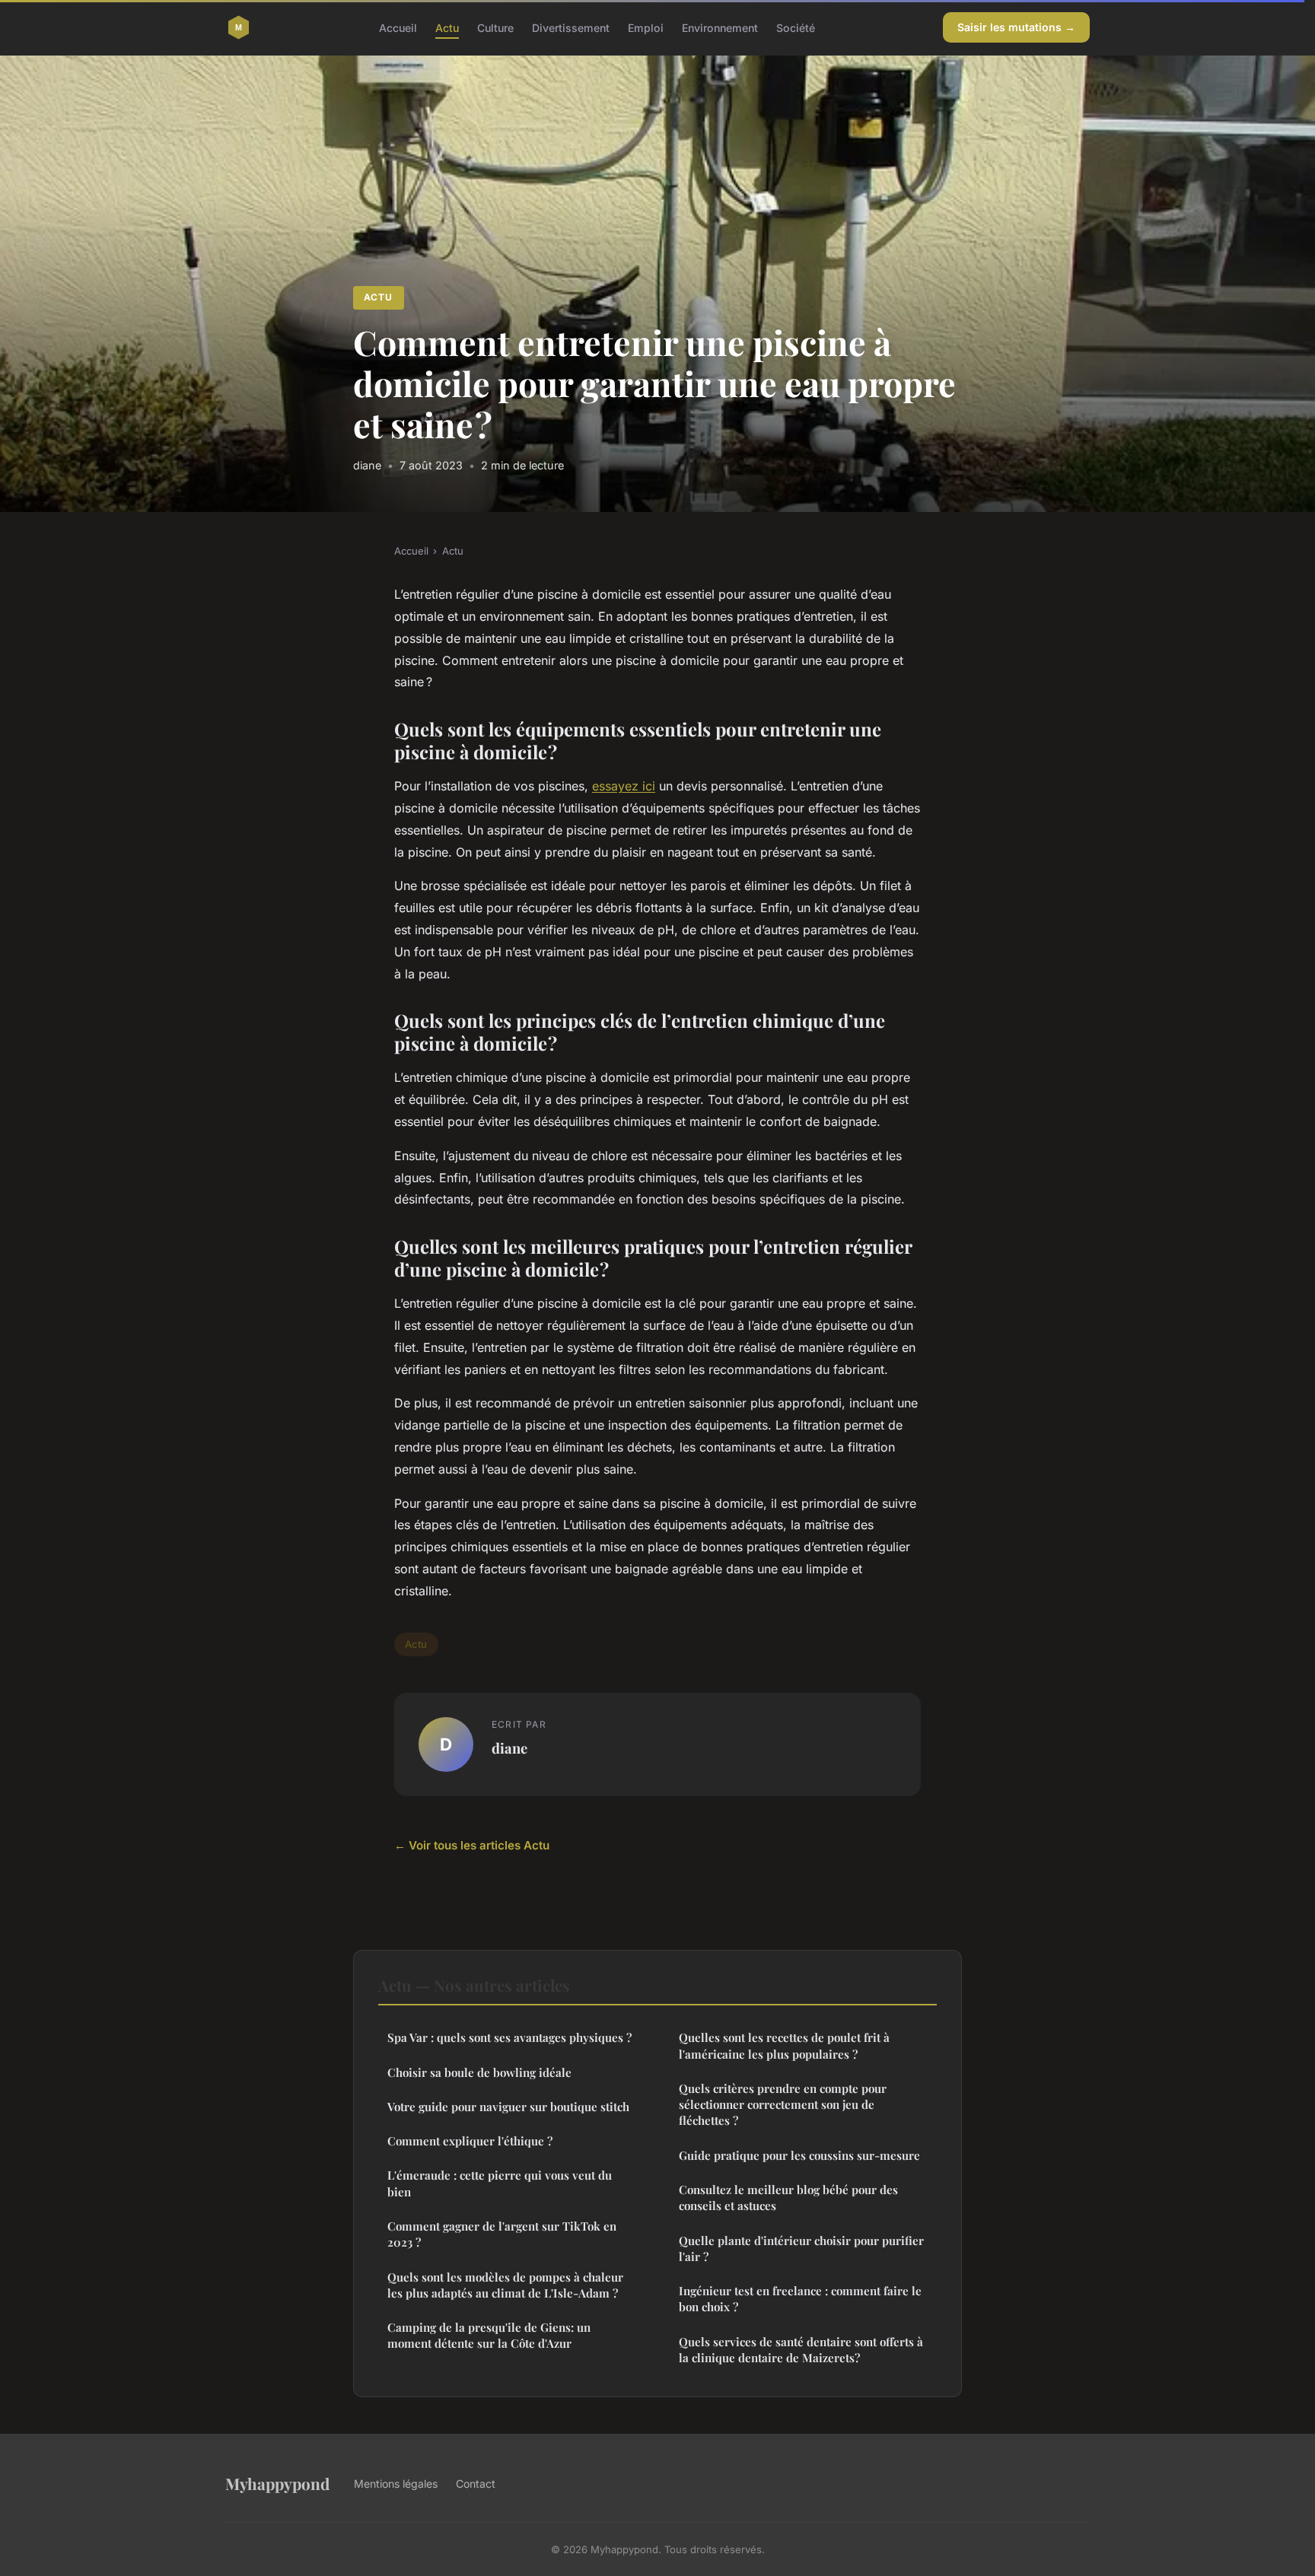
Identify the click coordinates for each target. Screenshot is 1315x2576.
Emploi (646, 27)
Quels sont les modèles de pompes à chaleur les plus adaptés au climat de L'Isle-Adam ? (505, 2285)
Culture (495, 27)
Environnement (720, 27)
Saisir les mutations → (1016, 27)
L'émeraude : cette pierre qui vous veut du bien (500, 2183)
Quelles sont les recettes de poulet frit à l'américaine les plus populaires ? (784, 2045)
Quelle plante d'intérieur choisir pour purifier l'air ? (801, 2248)
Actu (447, 27)
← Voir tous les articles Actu (472, 1845)
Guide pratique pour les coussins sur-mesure (799, 2155)
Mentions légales (396, 2484)
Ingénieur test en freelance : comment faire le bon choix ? (800, 2299)
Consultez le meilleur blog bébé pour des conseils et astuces (788, 2198)
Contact (476, 2484)
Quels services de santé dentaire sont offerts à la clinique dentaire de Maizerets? (801, 2350)
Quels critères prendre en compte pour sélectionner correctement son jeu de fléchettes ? (783, 2105)
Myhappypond (277, 2483)
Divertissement (571, 27)
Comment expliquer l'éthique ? (470, 2141)
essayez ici (624, 786)
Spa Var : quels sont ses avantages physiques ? (509, 2037)
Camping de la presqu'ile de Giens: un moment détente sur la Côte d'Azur (489, 2335)
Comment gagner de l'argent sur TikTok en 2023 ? (502, 2234)
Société (796, 27)
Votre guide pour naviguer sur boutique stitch (508, 2107)
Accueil (398, 27)
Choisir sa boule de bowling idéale (479, 2072)
